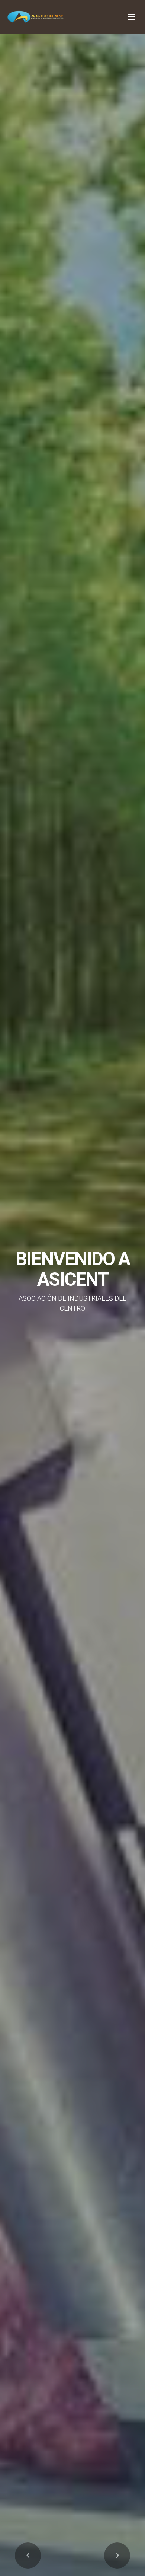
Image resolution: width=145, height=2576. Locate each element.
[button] (28, 2556)
